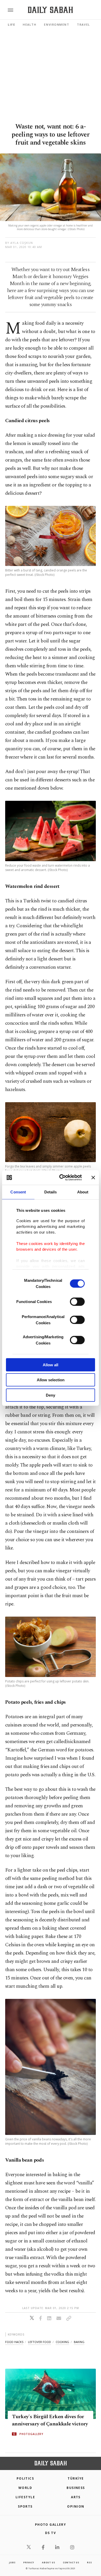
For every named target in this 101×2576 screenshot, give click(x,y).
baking (79, 2342)
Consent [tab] (18, 1192)
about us (48, 2562)
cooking (62, 2342)
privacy (29, 2562)
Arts (76, 2497)
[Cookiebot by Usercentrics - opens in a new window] (61, 1178)
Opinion (76, 2506)
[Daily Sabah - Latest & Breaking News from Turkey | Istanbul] (50, 10)
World (25, 2488)
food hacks (14, 2342)
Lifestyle (25, 2497)
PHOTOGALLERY (31, 2434)
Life (11, 24)
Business (76, 2488)
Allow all (51, 1365)
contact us (71, 2562)
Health (30, 24)
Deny (51, 1395)
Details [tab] (51, 1192)
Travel (83, 24)
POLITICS (25, 2478)
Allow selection (51, 1380)
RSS (89, 2562)
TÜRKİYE (76, 2478)
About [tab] (83, 1192)
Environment (57, 24)
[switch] (77, 1301)
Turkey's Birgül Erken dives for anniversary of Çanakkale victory (50, 2420)
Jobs (12, 2562)
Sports (25, 2506)
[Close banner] (93, 1178)
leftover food (39, 2342)
